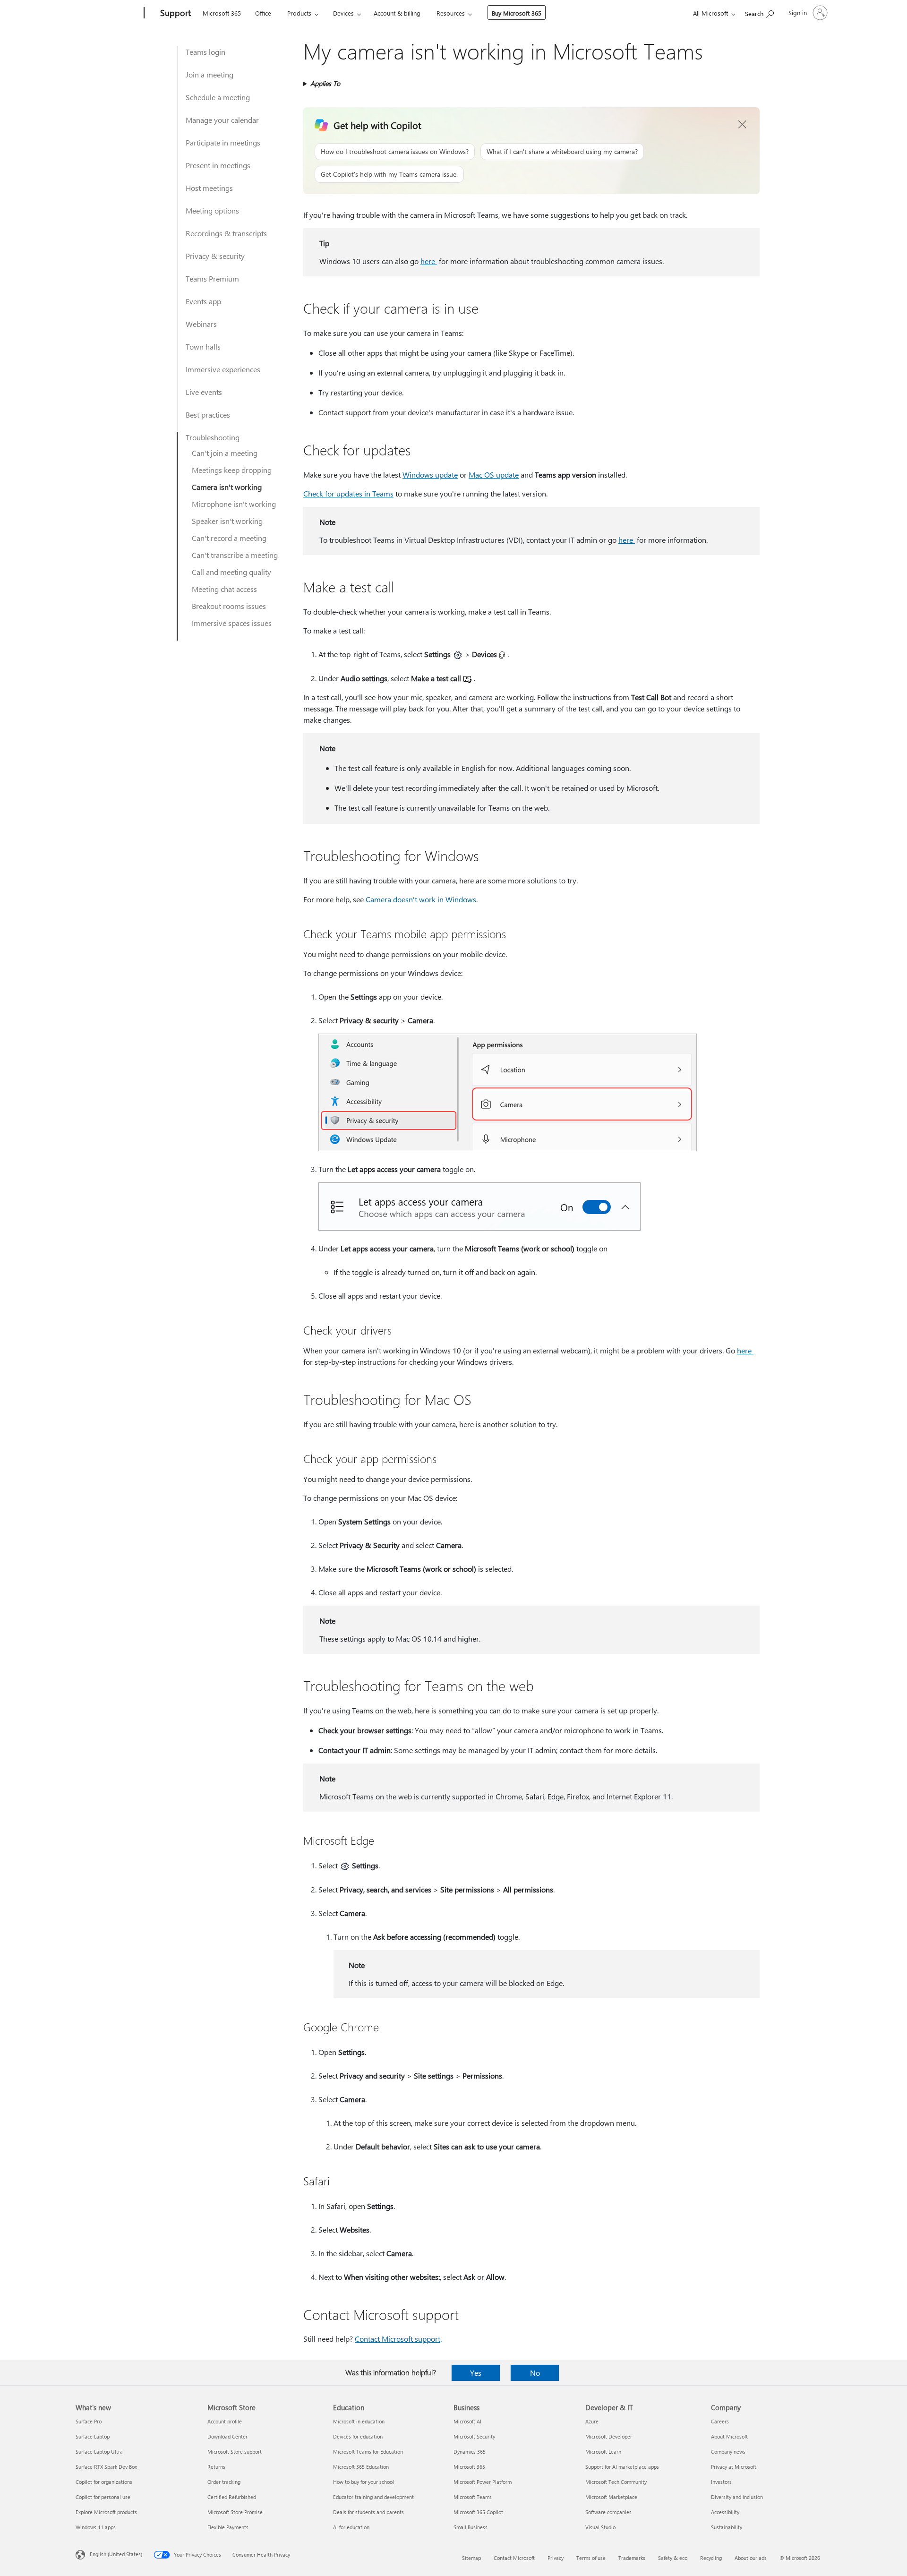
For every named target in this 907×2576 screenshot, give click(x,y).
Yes (476, 2373)
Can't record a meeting (229, 538)
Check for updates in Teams (348, 493)
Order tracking (224, 2482)
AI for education (351, 2527)
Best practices (208, 415)
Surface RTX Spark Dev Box (106, 2467)
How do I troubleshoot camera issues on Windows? (395, 151)
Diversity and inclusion (737, 2497)
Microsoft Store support (235, 2452)
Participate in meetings (223, 142)
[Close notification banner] (743, 125)
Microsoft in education (359, 2421)
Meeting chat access (224, 589)
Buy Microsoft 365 (517, 13)
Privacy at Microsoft (734, 2467)
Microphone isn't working (234, 504)
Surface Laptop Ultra (99, 2452)
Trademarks (632, 2558)
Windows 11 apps (96, 2527)
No (535, 2373)
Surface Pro (89, 2421)
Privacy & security (215, 256)
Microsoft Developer (609, 2436)
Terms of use (591, 2558)
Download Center (227, 2436)
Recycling (711, 2558)
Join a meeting (210, 74)
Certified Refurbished (232, 2497)
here (429, 261)
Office (263, 13)
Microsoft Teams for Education (368, 2452)
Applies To (325, 83)
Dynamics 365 (470, 2452)
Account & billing (397, 13)
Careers (720, 2421)
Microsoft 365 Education (361, 2467)
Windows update (430, 475)
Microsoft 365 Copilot (478, 2512)
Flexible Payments (228, 2527)
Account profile (225, 2421)
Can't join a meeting (225, 453)
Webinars (201, 324)
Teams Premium (212, 278)
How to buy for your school (364, 2482)
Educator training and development (373, 2497)
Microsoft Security (474, 2436)
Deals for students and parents (368, 2512)
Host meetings (209, 188)
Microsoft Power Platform (483, 2482)
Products (299, 13)
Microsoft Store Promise (235, 2512)
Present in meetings (218, 165)
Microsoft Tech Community (616, 2482)
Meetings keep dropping (232, 470)
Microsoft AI (467, 2421)
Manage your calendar (222, 120)
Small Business (471, 2527)
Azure (592, 2421)
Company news (728, 2452)
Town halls (203, 347)
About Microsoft (729, 2436)
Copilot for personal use (103, 2497)
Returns (216, 2467)
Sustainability (727, 2527)
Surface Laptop (93, 2436)
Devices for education (358, 2436)
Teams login (205, 52)
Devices (343, 13)
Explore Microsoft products (106, 2512)
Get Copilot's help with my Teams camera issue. (389, 174)
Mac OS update (494, 475)
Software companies (608, 2512)
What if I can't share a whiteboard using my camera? (562, 151)
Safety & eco (673, 2558)
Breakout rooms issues (229, 606)
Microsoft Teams (473, 2497)
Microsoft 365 (222, 13)
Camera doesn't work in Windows (421, 899)
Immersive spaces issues (232, 623)
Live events (204, 392)
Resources (451, 13)
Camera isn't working (227, 487)
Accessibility (725, 2512)
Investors (721, 2482)
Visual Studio (600, 2527)
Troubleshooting (213, 437)
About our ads (751, 2558)
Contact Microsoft (514, 2558)
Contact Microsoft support (398, 2339)
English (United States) (116, 2554)
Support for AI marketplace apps (622, 2467)
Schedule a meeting (218, 97)
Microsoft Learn (603, 2452)
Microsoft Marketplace (611, 2497)
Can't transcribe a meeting (235, 555)
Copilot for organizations (104, 2482)
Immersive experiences (223, 369)
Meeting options (212, 210)
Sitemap (471, 2558)
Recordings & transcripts (226, 233)
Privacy (556, 2558)
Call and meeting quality (231, 572)
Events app (203, 301)
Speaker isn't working (227, 521)
